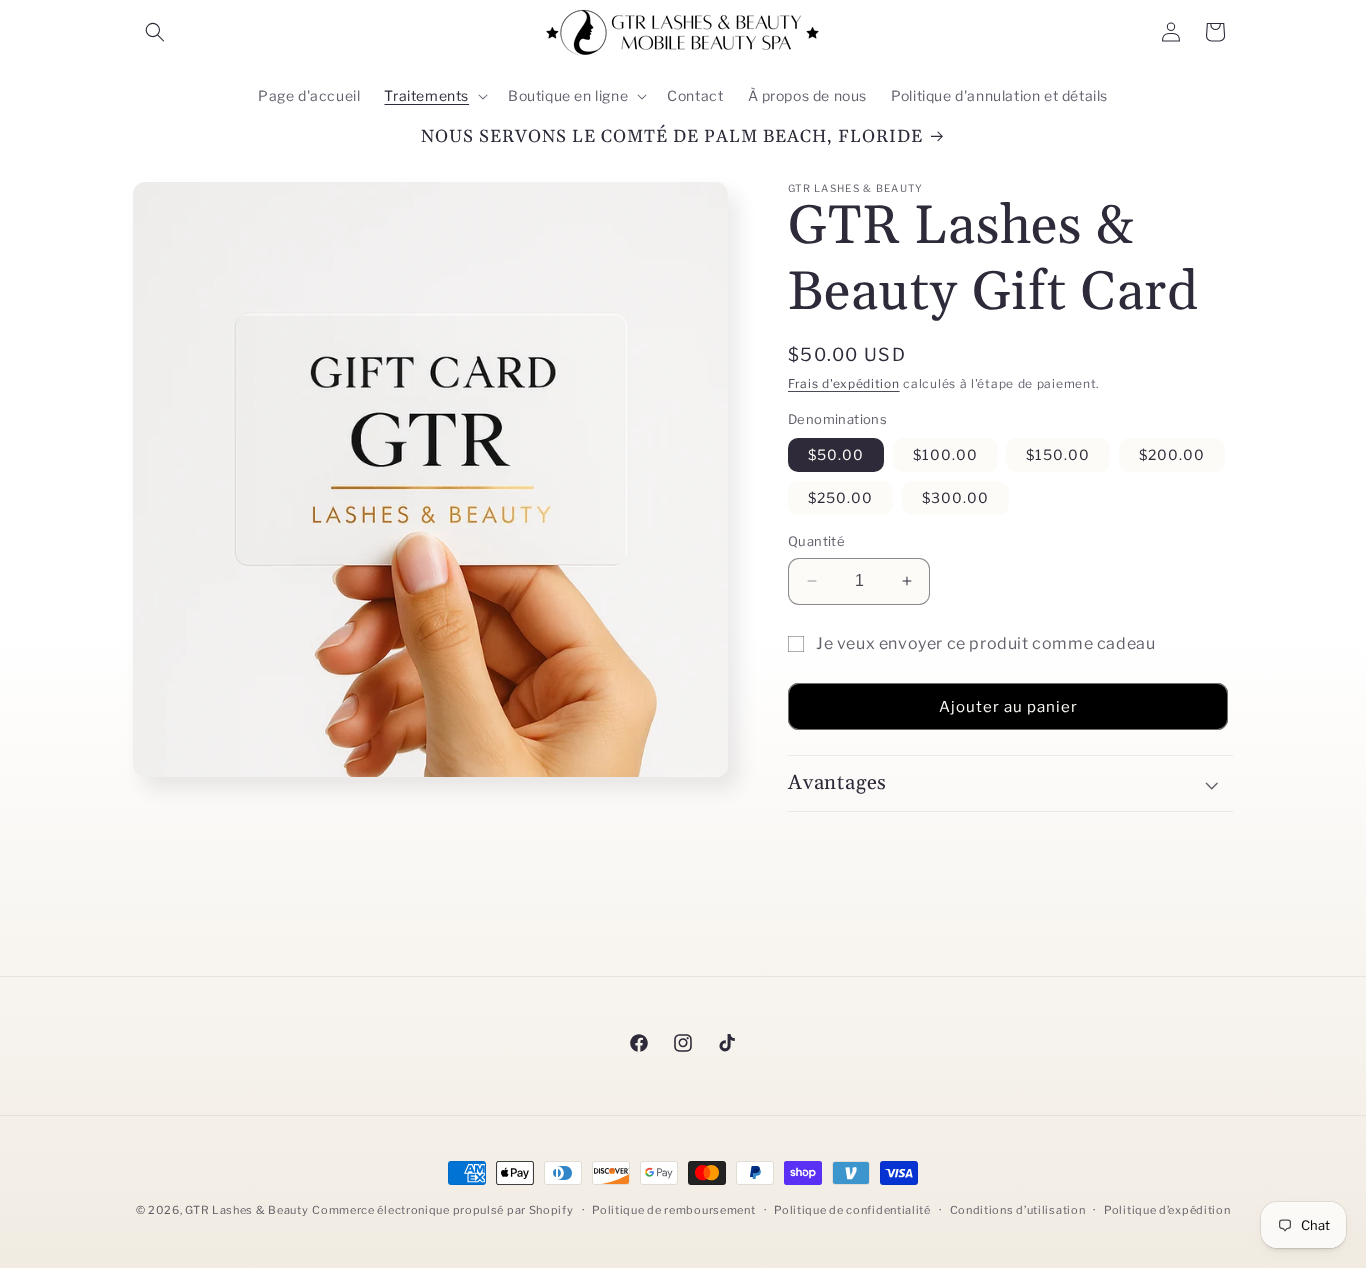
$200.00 (1172, 454)
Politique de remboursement (673, 1210)
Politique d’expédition (1167, 1210)
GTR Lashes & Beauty (246, 1210)
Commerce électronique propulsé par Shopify (442, 1210)
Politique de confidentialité (852, 1210)
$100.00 (945, 454)
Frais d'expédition (844, 383)
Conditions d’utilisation (1018, 1210)
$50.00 (836, 454)
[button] (155, 32)
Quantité (816, 541)
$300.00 (955, 497)
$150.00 (1058, 454)
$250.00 (840, 497)
